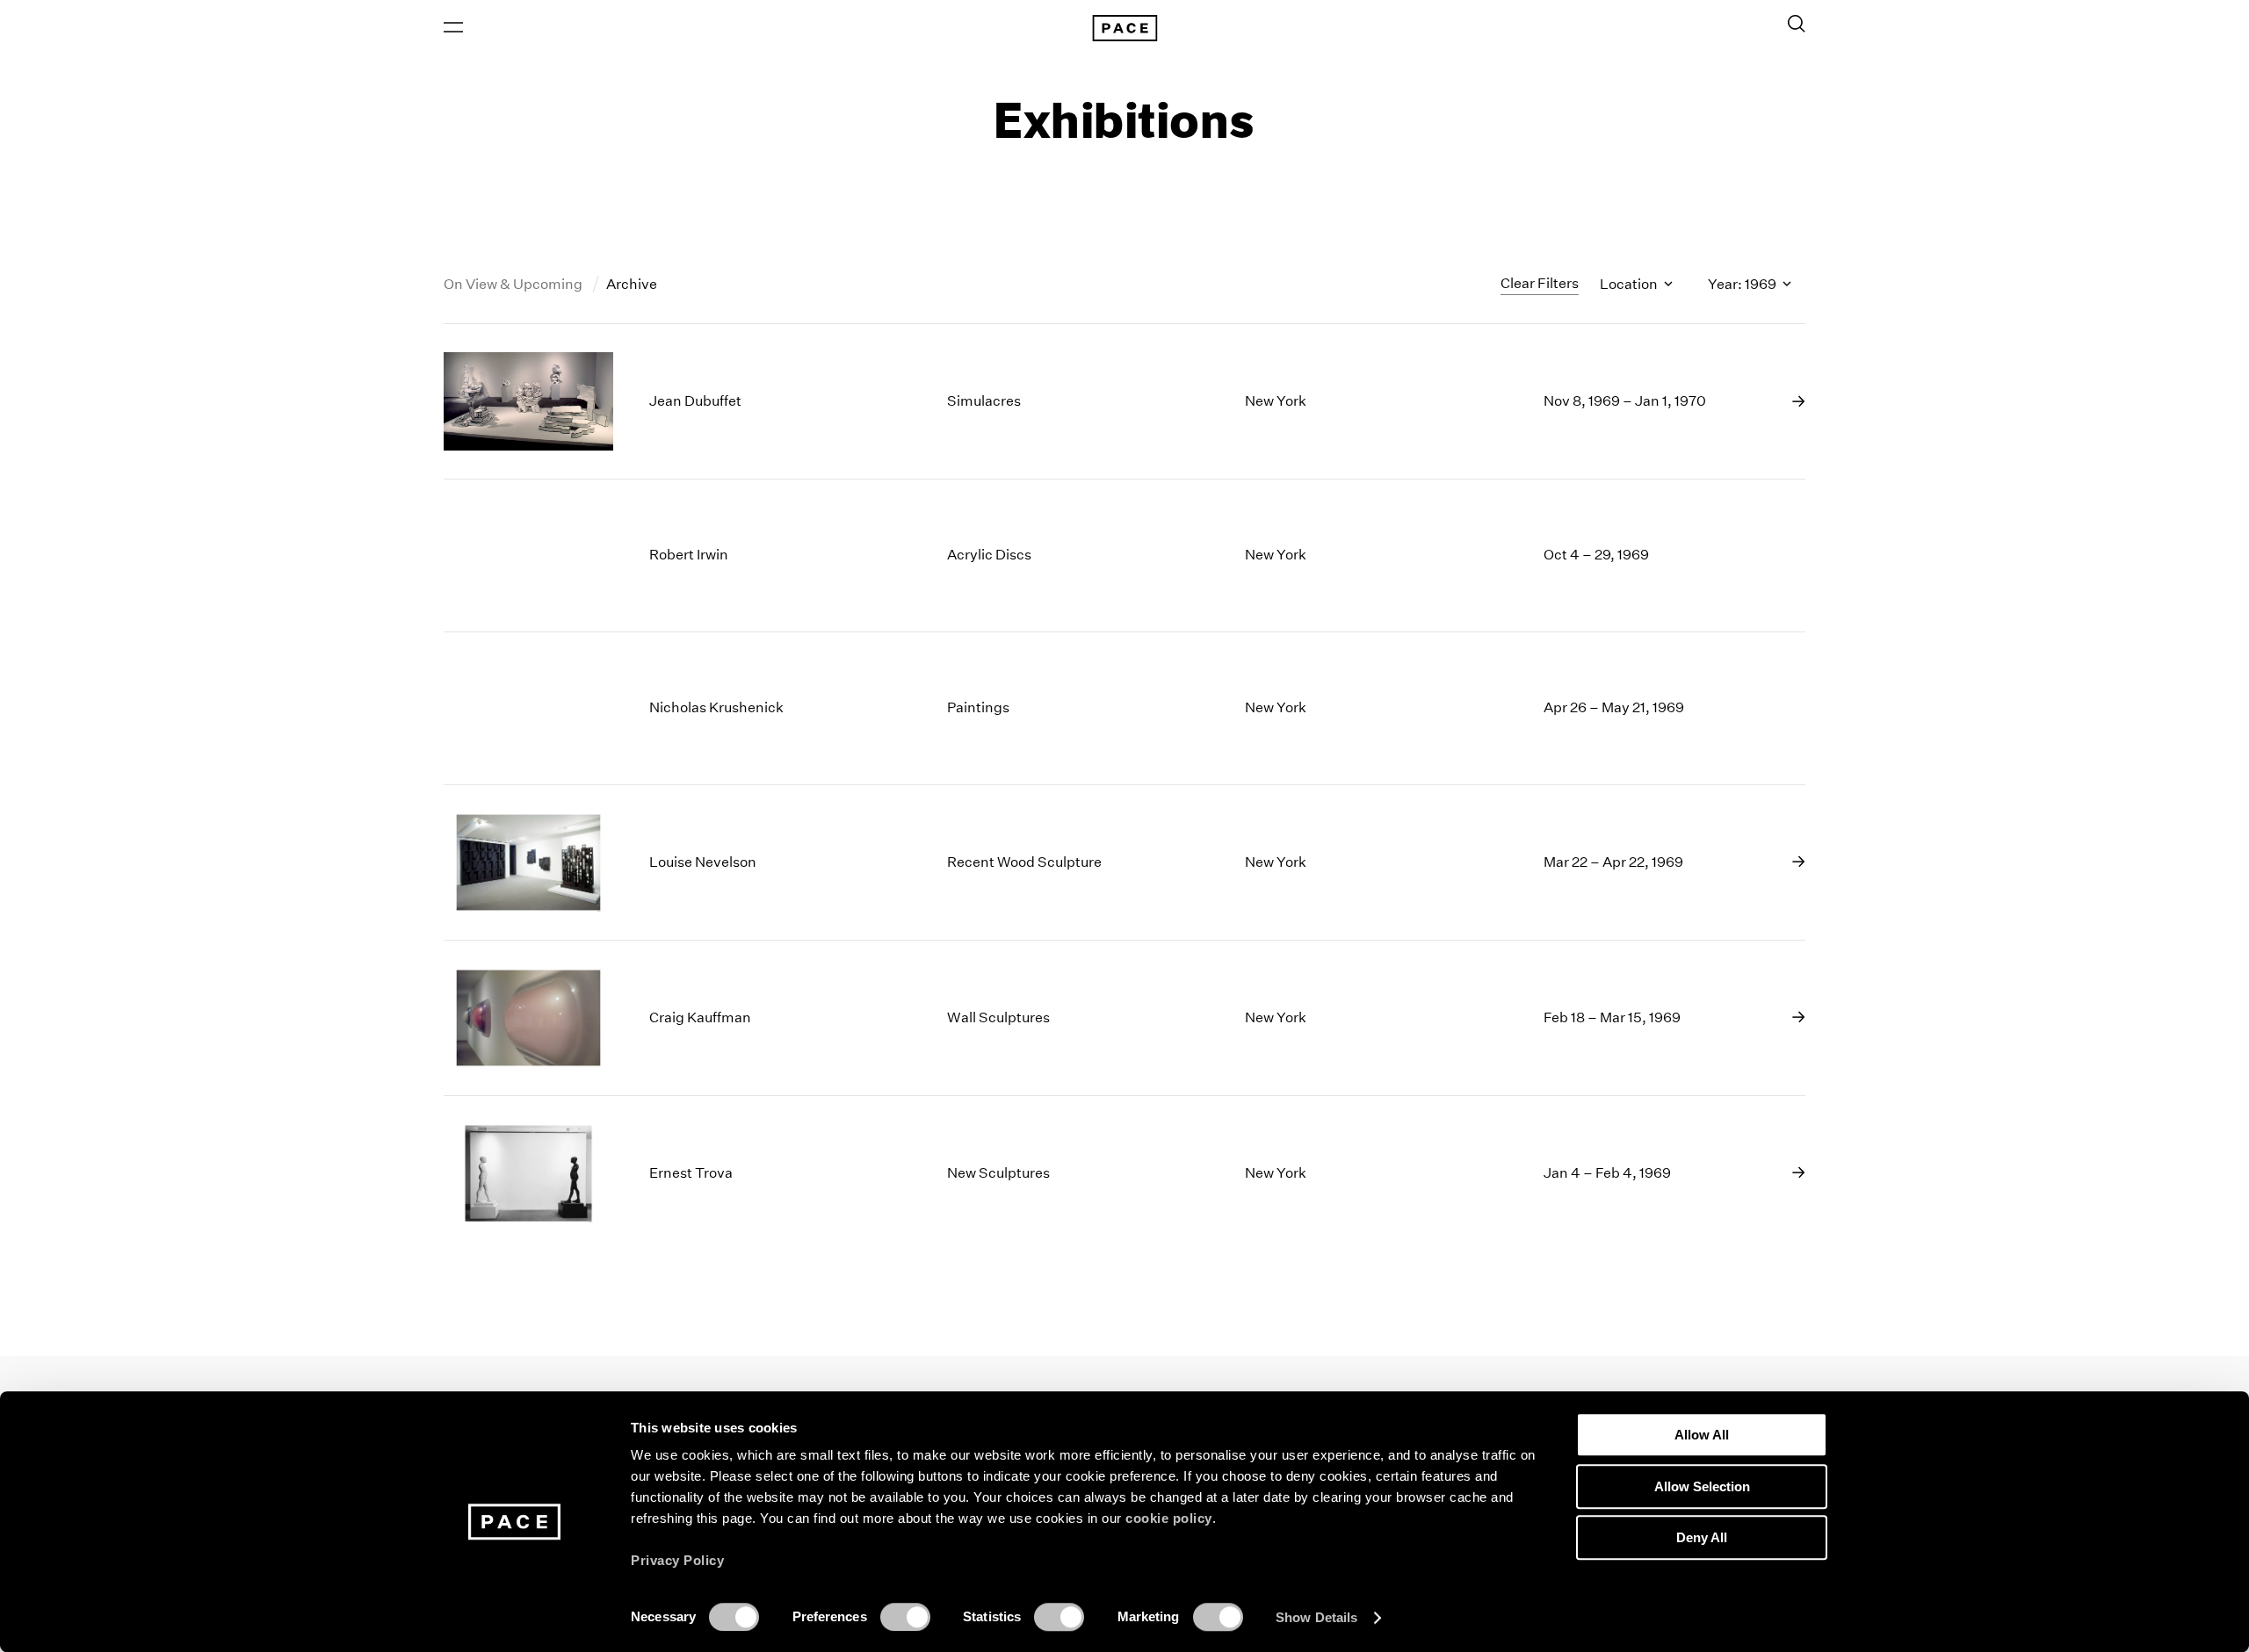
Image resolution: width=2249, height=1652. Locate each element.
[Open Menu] (453, 27)
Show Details (1316, 1617)
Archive (632, 284)
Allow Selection (1702, 1486)
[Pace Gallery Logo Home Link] (1124, 28)
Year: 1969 (1743, 284)
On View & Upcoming (514, 284)
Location (1630, 284)
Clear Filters (1540, 283)
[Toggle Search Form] (1797, 24)
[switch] (905, 1617)
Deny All (1702, 1537)
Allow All (1702, 1435)
